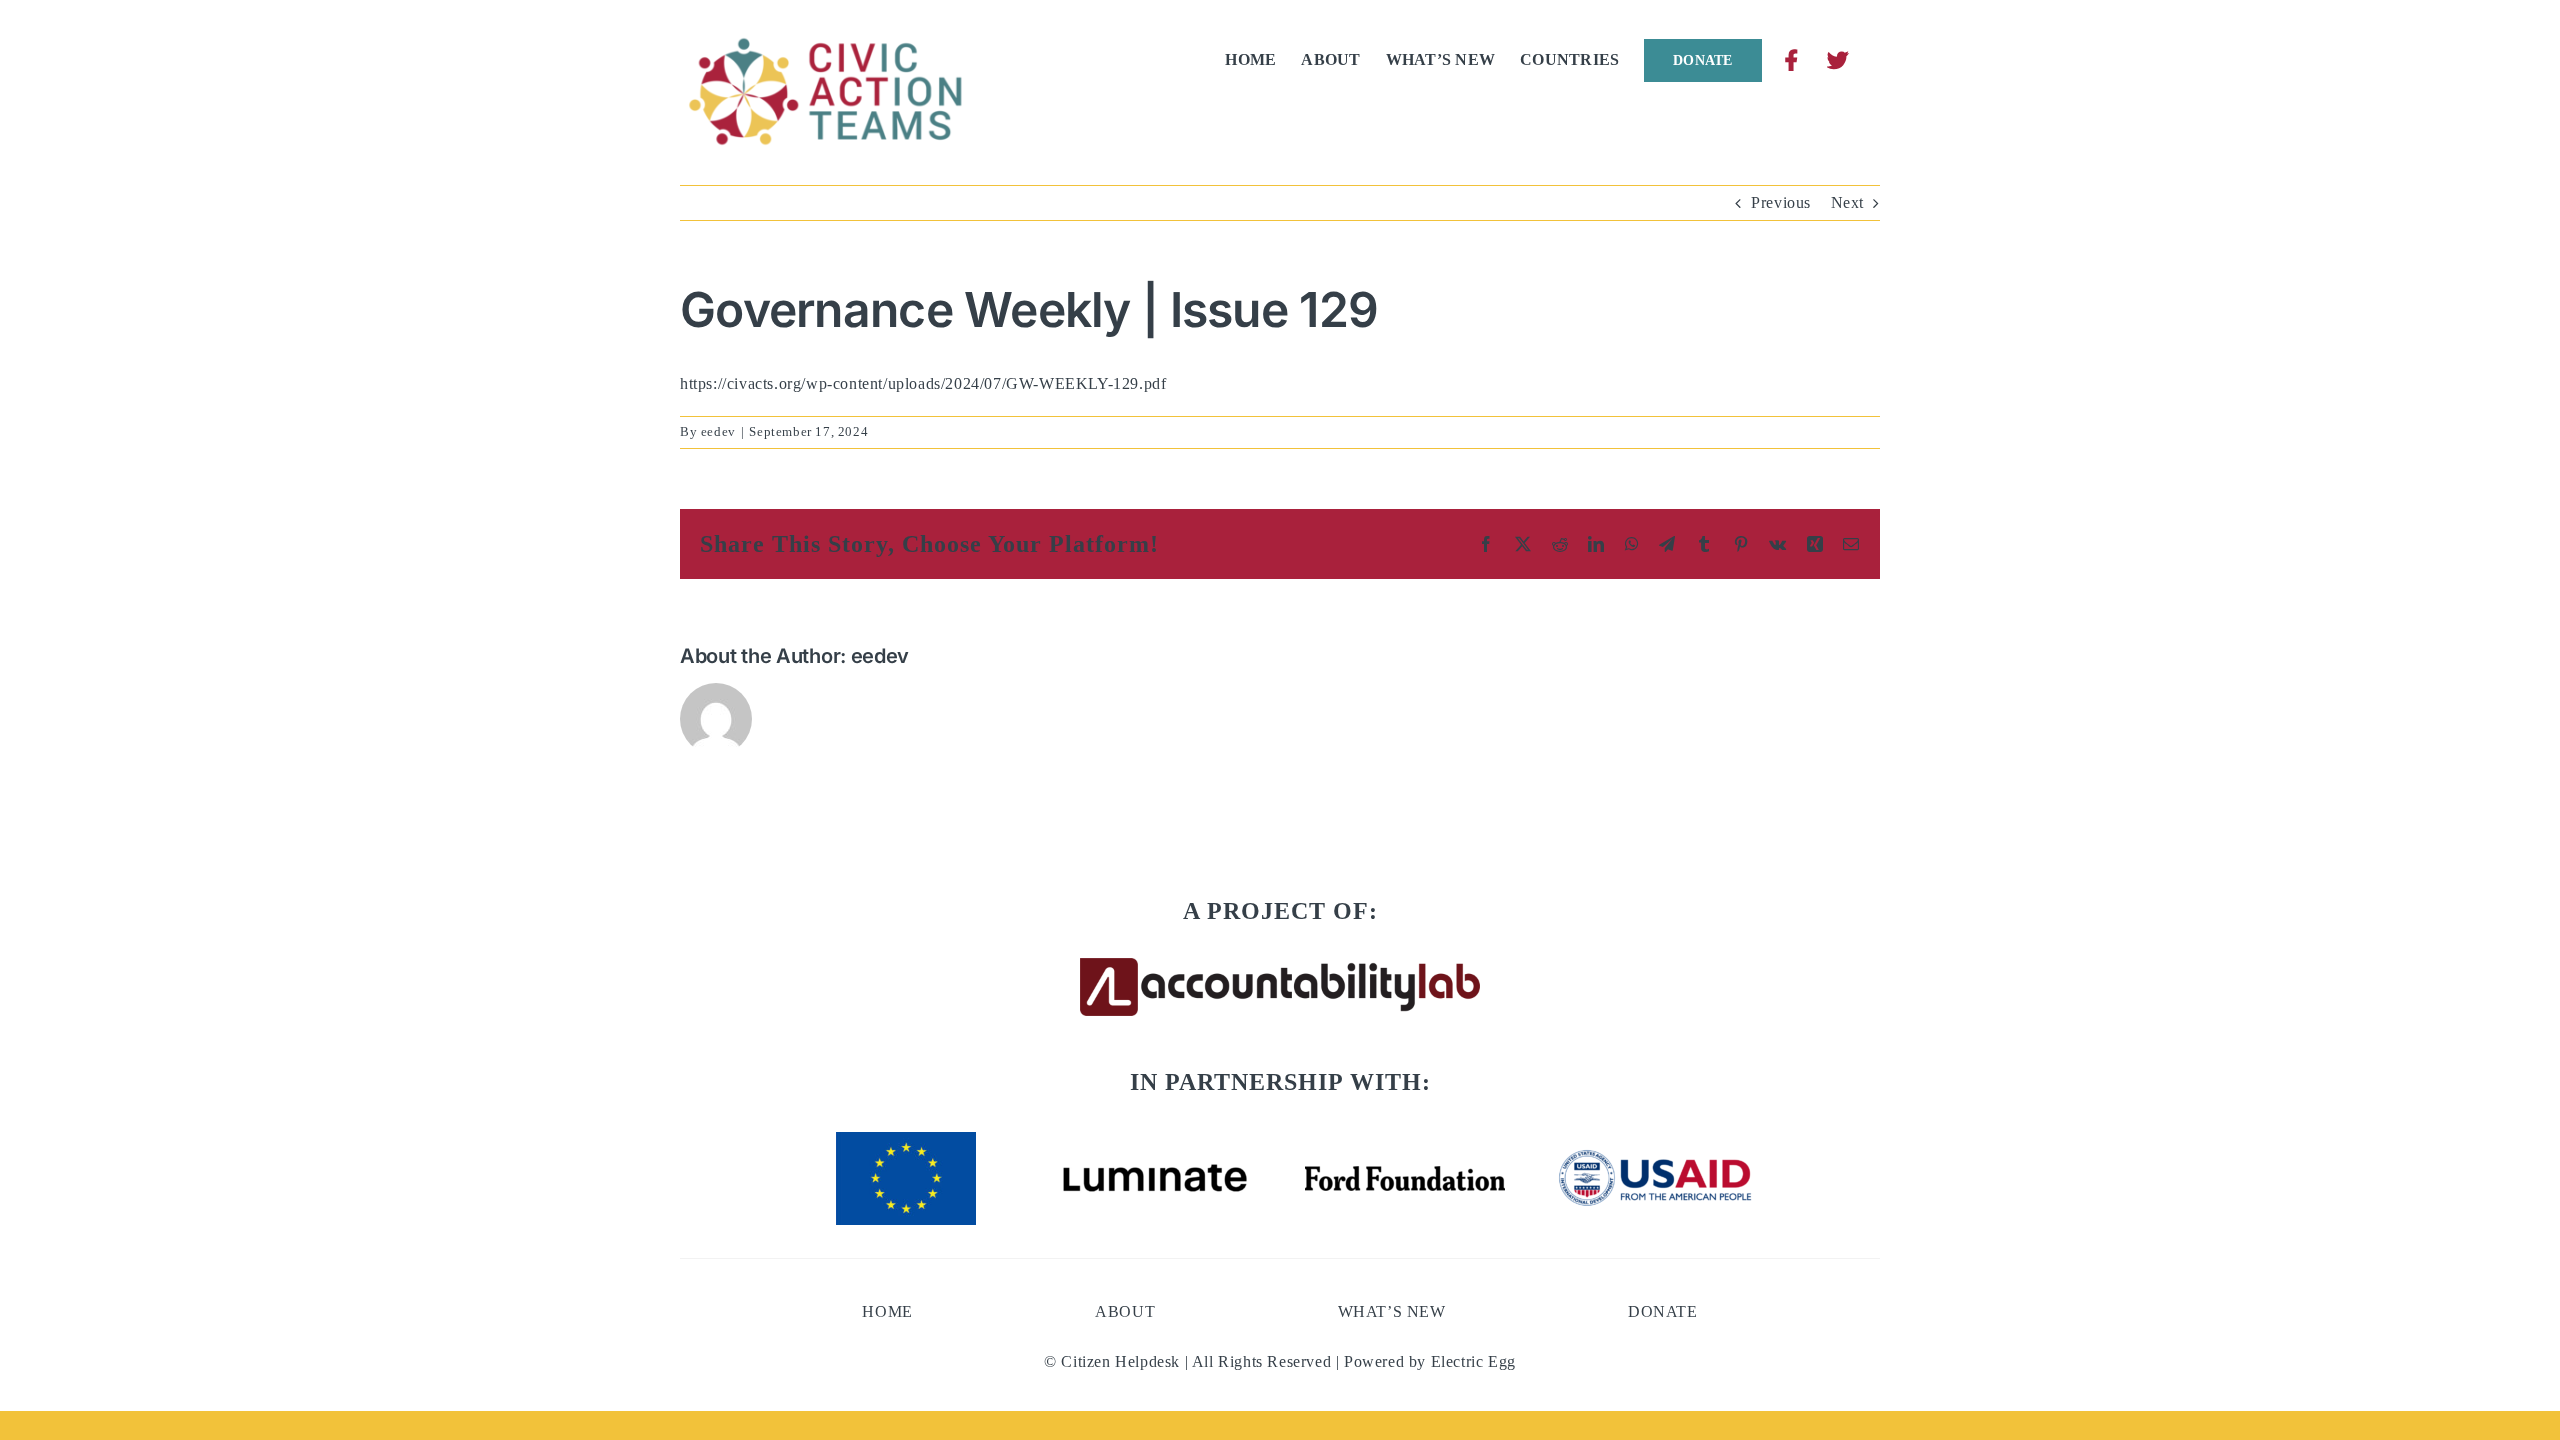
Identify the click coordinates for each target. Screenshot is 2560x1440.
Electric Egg (1473, 1361)
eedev (718, 431)
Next (1847, 202)
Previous (1781, 202)
